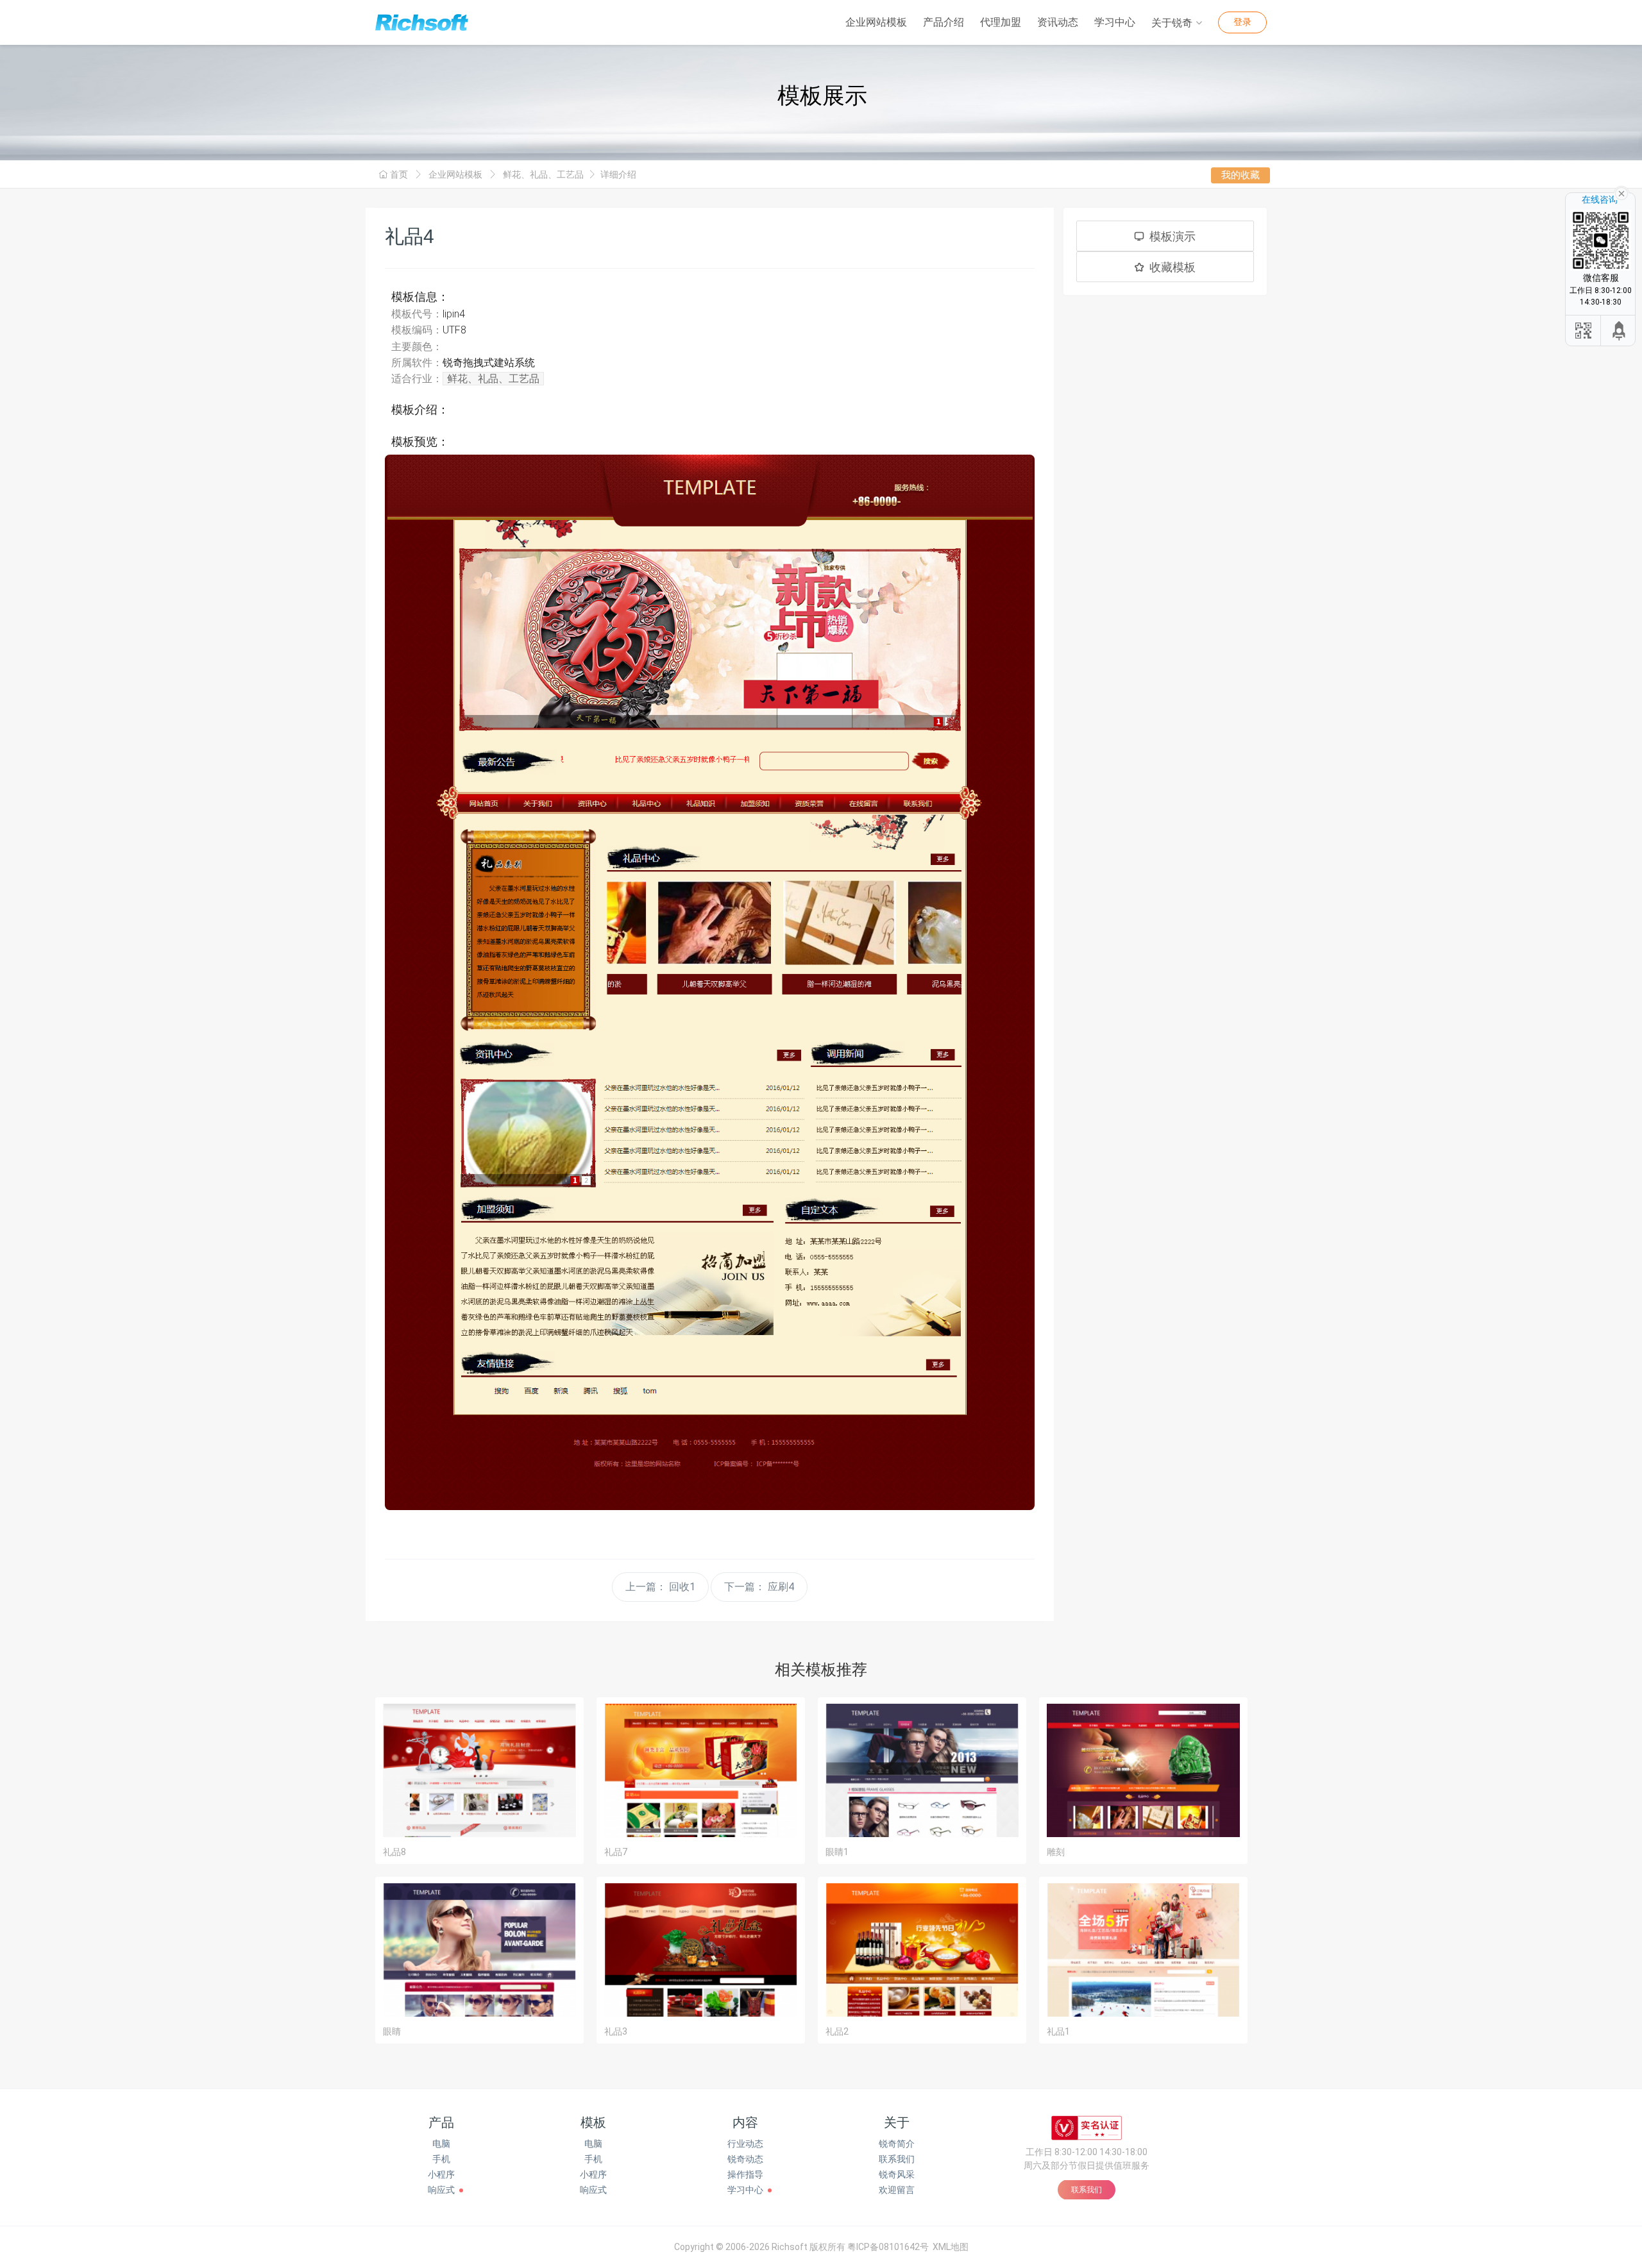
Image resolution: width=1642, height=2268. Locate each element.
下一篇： (759, 1587)
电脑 (441, 2144)
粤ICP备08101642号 (888, 2247)
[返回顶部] (1620, 331)
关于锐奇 (1172, 23)
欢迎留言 (897, 2190)
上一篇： (660, 1587)
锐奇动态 (745, 2159)
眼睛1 (837, 1852)
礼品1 (1058, 2031)
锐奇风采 (897, 2174)
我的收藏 (1240, 175)
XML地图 (951, 2247)
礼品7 (616, 1852)
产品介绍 (944, 22)
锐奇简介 (897, 2144)
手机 (441, 2159)
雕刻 (1056, 1852)
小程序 (441, 2174)
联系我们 (897, 2159)
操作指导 (745, 2174)
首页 (399, 174)
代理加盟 (1001, 22)
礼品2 (837, 2031)
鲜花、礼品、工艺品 (543, 174)
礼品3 (616, 2031)
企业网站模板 (876, 22)
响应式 (441, 2190)
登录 (1242, 22)
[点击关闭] (1621, 192)
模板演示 (1172, 236)
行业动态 (745, 2144)
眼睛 (392, 2031)
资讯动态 (1058, 22)
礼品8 (394, 1852)
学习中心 (1115, 22)
